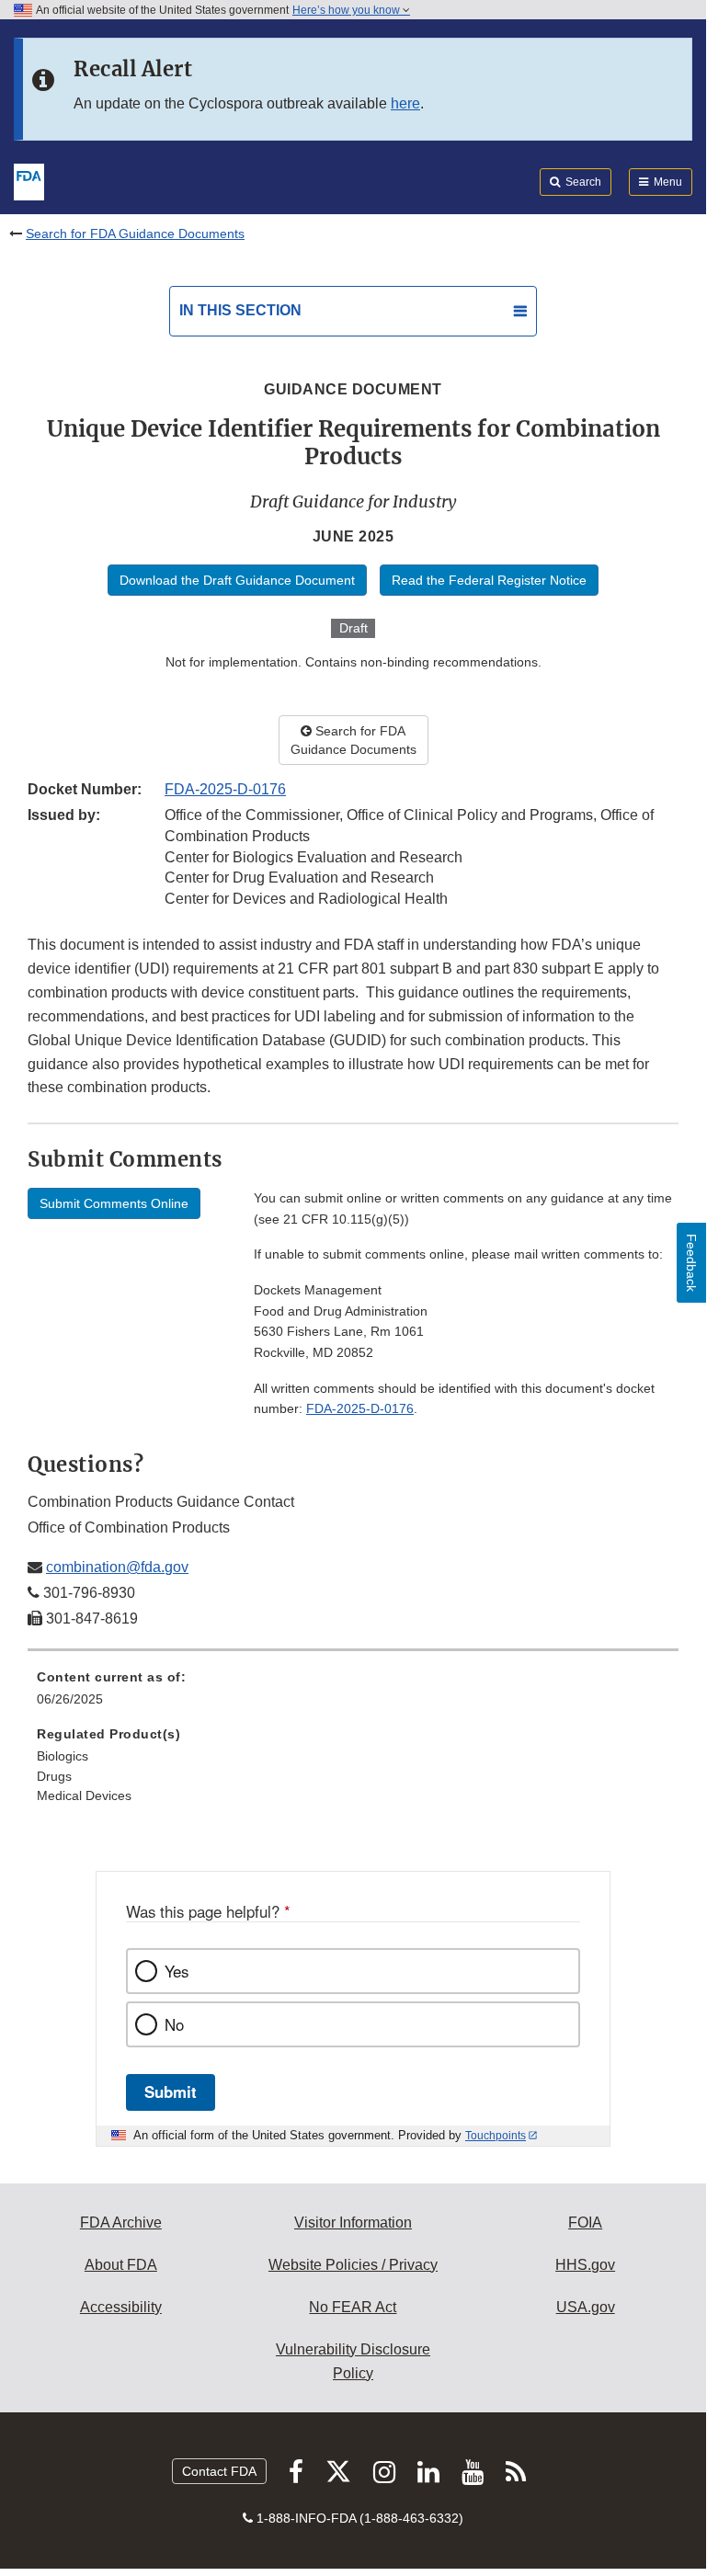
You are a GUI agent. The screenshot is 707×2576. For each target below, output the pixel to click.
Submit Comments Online (114, 1203)
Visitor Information (353, 2223)
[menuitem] (353, 1694)
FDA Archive (121, 2223)
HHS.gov (585, 2265)
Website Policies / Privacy (353, 2265)
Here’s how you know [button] (348, 10)
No (174, 2024)
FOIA (585, 2223)
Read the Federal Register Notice (489, 580)
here (405, 103)
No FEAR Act (353, 2307)
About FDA (121, 2265)
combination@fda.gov (117, 1567)
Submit (171, 2092)
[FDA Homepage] (29, 180)
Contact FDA (219, 2471)
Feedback (691, 1263)
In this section (240, 310)
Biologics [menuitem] (63, 1756)
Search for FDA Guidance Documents (135, 234)
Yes (177, 1971)
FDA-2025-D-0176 (225, 789)
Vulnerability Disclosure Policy (353, 2361)
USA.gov (586, 2307)
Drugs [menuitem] (54, 1776)
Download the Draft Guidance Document (237, 580)
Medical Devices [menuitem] (84, 1795)
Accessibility (121, 2307)
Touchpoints (496, 2136)
